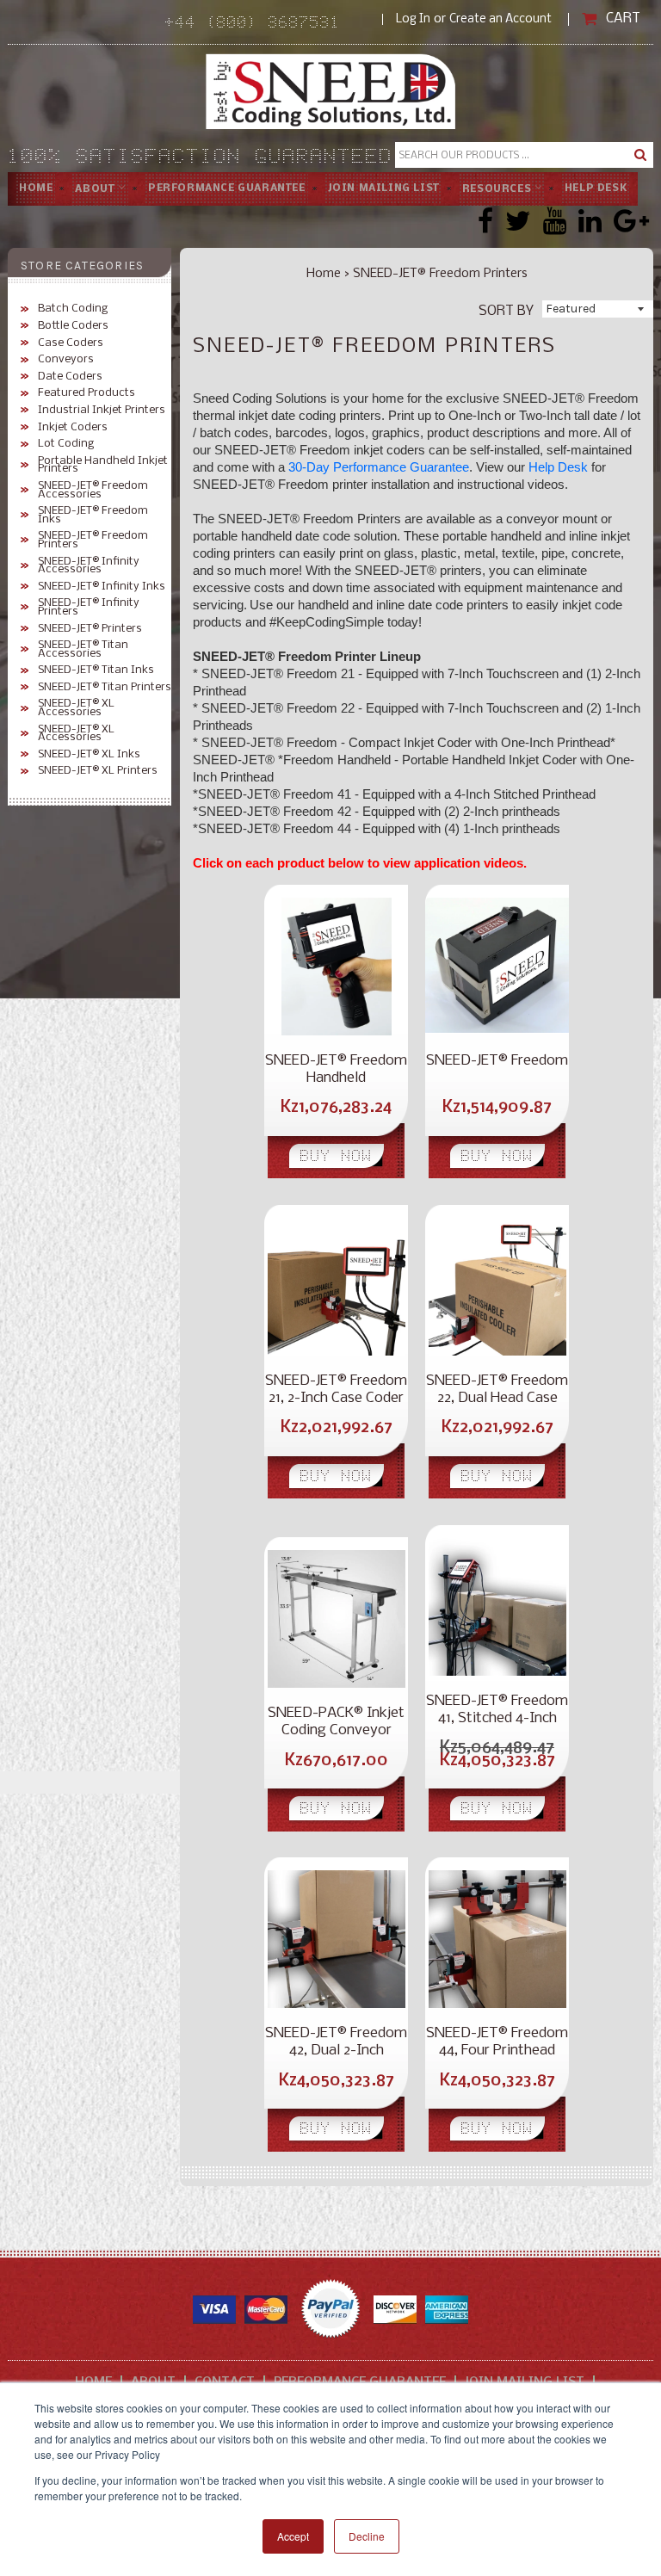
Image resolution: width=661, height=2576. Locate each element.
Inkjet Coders (73, 428)
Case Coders (71, 343)
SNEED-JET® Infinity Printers (89, 607)
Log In (413, 19)
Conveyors (66, 360)
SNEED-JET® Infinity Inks (102, 587)
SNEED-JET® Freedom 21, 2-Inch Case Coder (336, 1390)
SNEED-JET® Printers (90, 629)
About (96, 188)
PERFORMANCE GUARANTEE (227, 188)
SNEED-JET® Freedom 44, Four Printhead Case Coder (497, 2042)
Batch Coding (73, 309)
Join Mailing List (384, 188)
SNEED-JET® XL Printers (98, 771)
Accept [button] (293, 2536)
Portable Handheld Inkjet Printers (103, 465)
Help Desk (596, 188)
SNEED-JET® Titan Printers (105, 688)
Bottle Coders (73, 326)
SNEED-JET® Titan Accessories (83, 649)
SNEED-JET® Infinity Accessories (89, 566)
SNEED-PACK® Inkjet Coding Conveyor (336, 1722)
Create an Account (500, 19)
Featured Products (86, 393)
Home (36, 188)
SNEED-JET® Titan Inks (96, 670)
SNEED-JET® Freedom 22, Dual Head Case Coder (497, 1390)
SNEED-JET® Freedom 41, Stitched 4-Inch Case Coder (497, 1710)
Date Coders (70, 377)
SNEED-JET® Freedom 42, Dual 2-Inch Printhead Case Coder (336, 2042)
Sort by (506, 310)
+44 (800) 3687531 (274, 24)
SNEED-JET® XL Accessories (76, 708)
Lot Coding (66, 444)
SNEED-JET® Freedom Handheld (336, 1069)
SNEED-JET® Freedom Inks (93, 515)
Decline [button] (367, 2536)
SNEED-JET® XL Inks (89, 755)
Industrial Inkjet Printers (102, 411)
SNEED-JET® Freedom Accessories (93, 490)
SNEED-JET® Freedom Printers (93, 540)
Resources (498, 188)
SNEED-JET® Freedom (497, 1061)
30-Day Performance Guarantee (379, 467)
